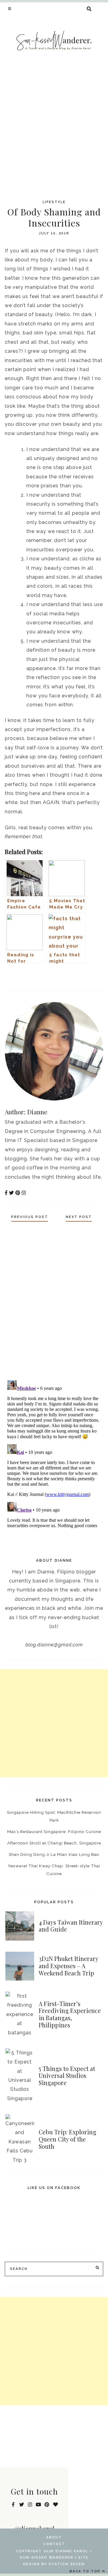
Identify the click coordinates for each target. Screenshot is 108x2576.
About (54, 2537)
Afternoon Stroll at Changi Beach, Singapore (54, 1843)
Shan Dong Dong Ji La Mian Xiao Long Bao (54, 1854)
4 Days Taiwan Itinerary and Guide (71, 1926)
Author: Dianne (26, 1112)
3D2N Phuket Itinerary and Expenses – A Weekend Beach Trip (68, 1966)
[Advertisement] (54, 130)
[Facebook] (78, 981)
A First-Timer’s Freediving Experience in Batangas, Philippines (70, 2014)
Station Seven (67, 2564)
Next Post (79, 1217)
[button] (10, 8)
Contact (54, 2544)
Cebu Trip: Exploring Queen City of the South (67, 2139)
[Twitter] (90, 981)
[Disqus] (54, 1299)
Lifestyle (54, 202)
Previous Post (30, 1217)
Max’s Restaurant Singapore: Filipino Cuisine (54, 1832)
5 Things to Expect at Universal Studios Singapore (67, 2076)
